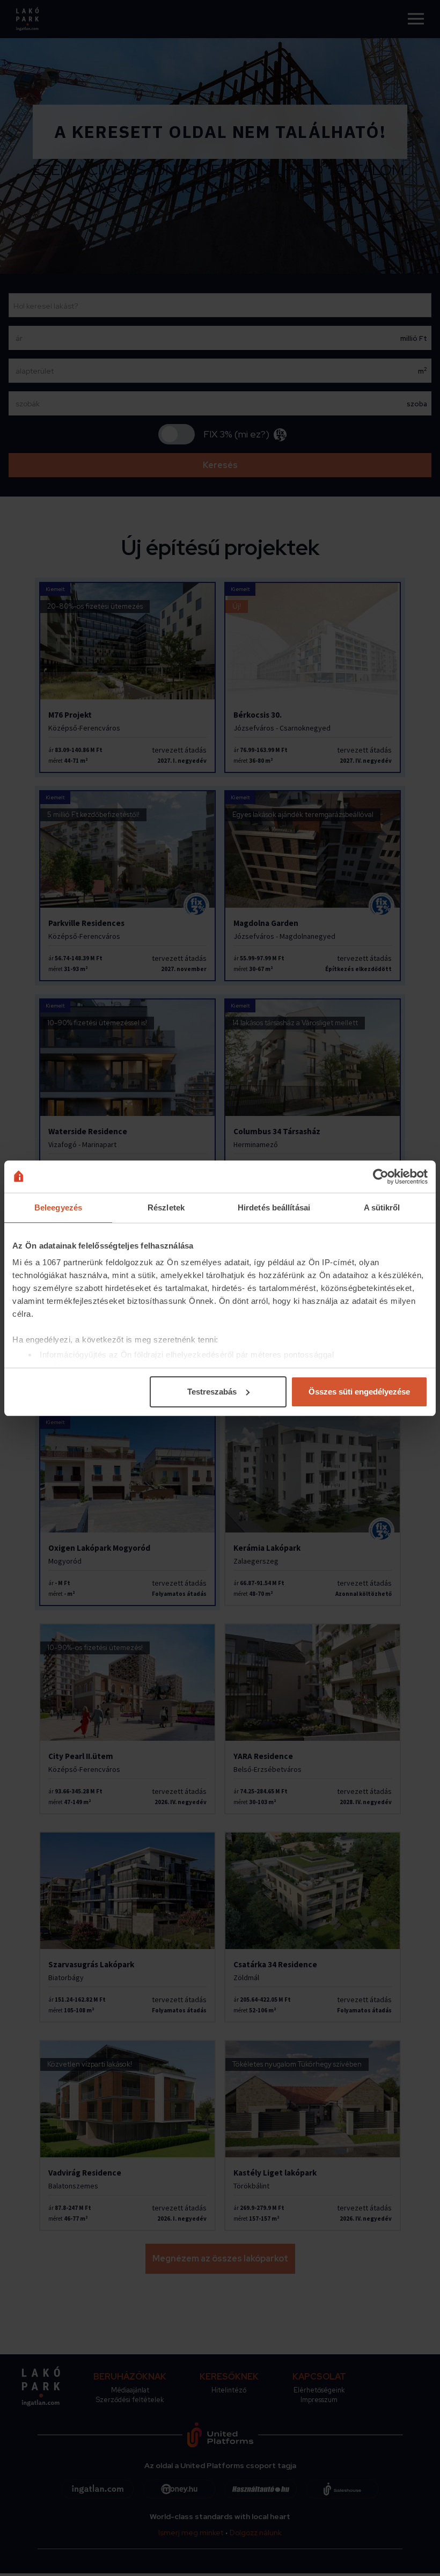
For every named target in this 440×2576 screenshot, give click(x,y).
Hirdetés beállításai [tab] (274, 1207)
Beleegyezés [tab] (58, 1207)
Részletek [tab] (166, 1207)
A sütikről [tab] (382, 1207)
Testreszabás (212, 1392)
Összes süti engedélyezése (359, 1392)
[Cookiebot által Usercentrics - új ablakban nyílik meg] (381, 1177)
